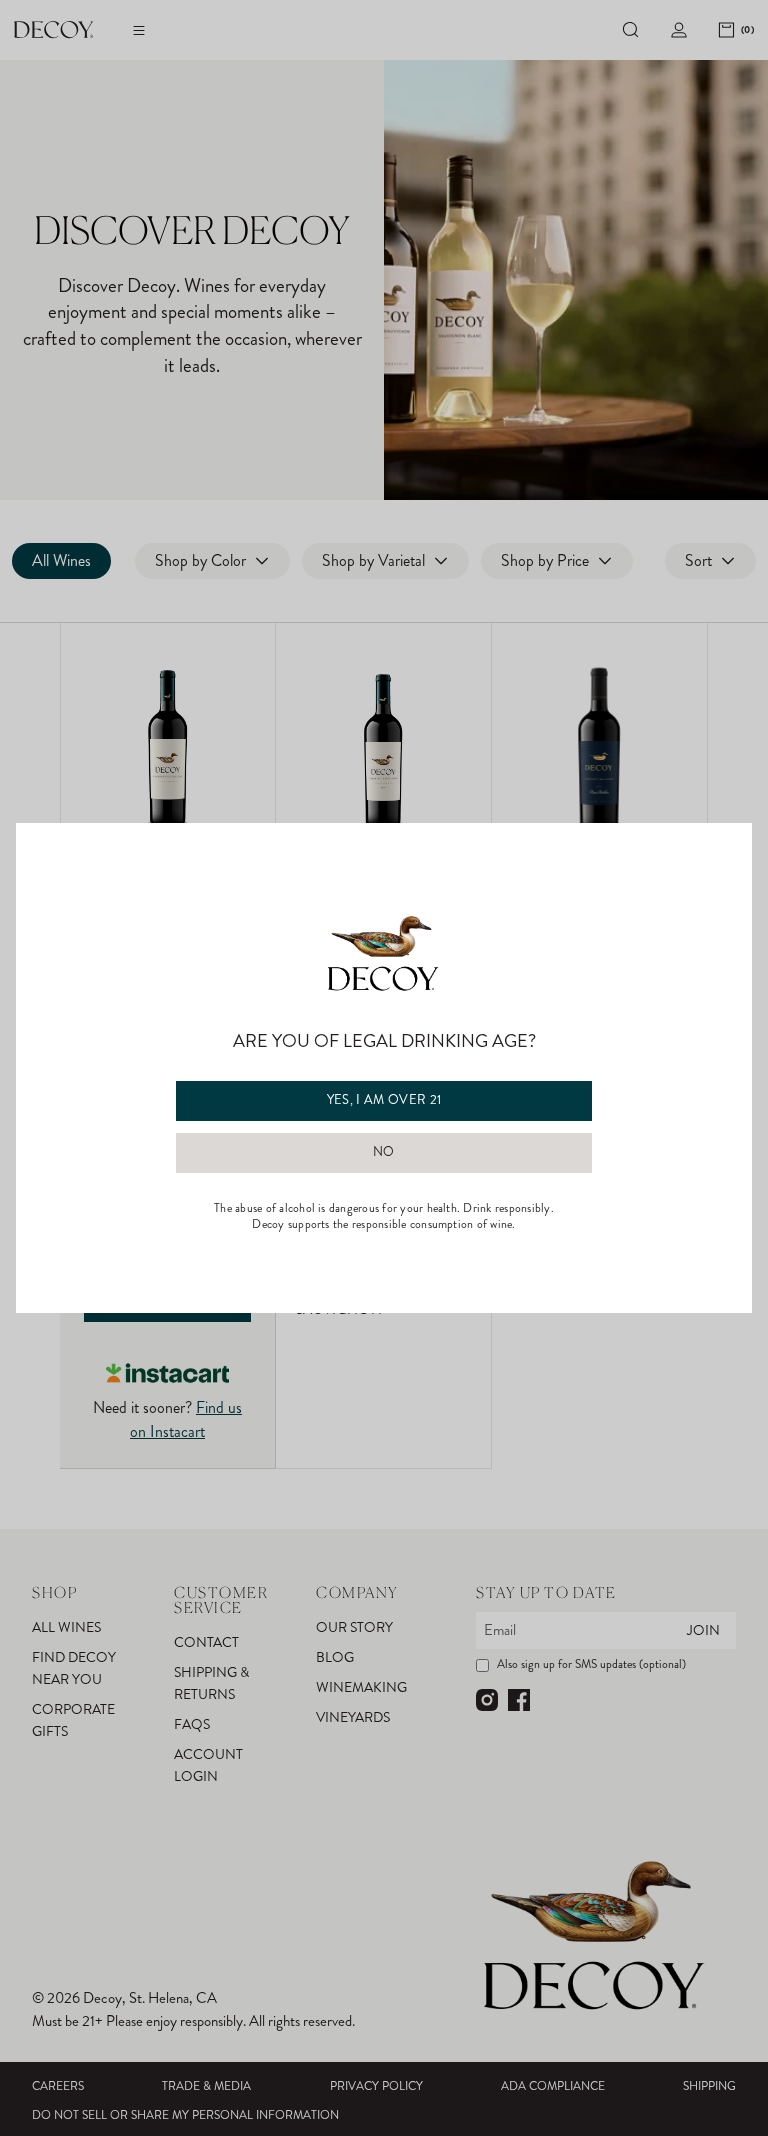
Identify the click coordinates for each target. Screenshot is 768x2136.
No (384, 1152)
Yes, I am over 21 (384, 1100)
